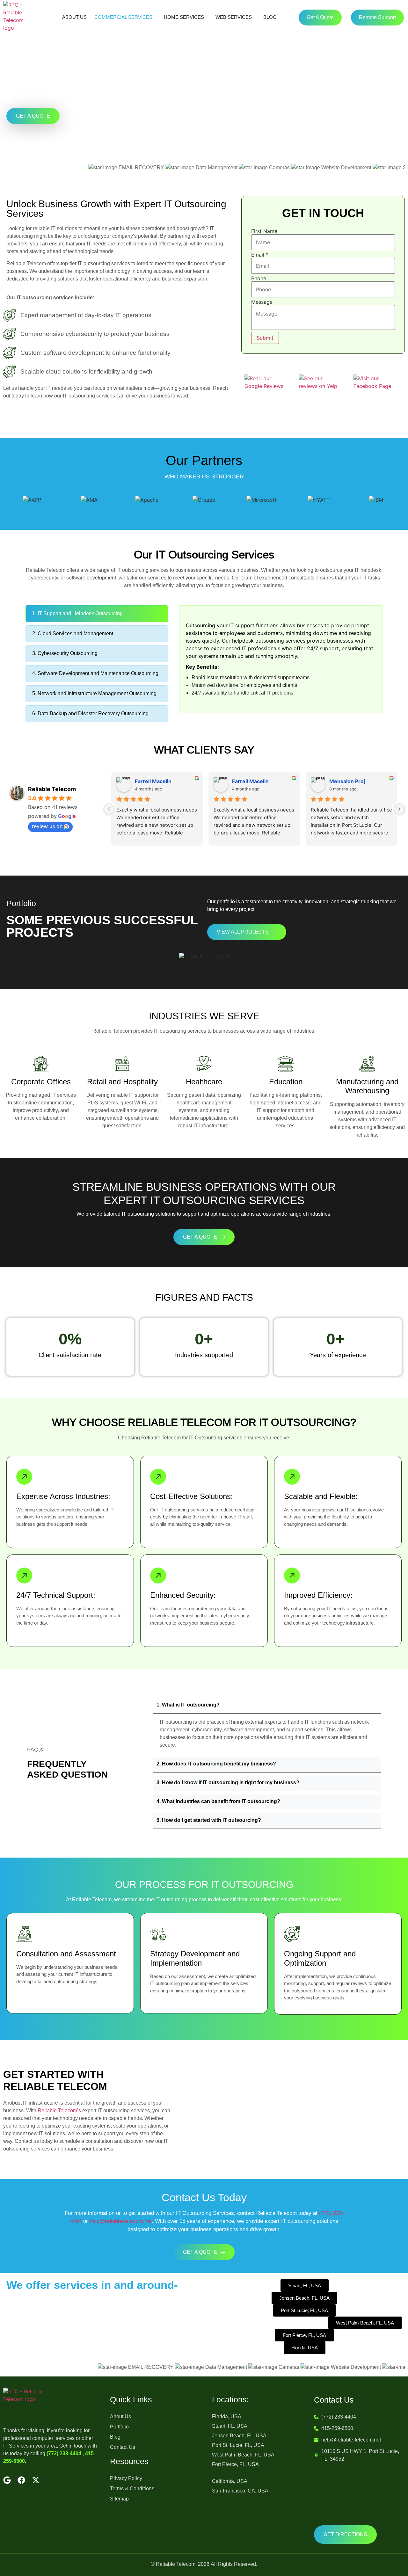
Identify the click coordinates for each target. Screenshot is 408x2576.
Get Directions (345, 2534)
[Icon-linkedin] (50, 2480)
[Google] (7, 2480)
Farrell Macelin (153, 781)
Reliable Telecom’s (59, 2110)
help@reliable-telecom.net (121, 2221)
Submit (265, 338)
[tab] (97, 614)
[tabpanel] (281, 659)
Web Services (234, 17)
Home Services (184, 17)
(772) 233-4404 (64, 2453)
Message (262, 302)
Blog (270, 17)
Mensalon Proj (347, 781)
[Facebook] (21, 2480)
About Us (74, 17)
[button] (267, 1706)
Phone (259, 278)
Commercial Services (123, 17)
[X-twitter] (36, 2480)
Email (260, 255)
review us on (47, 826)
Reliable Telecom (52, 789)
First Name (264, 231)
